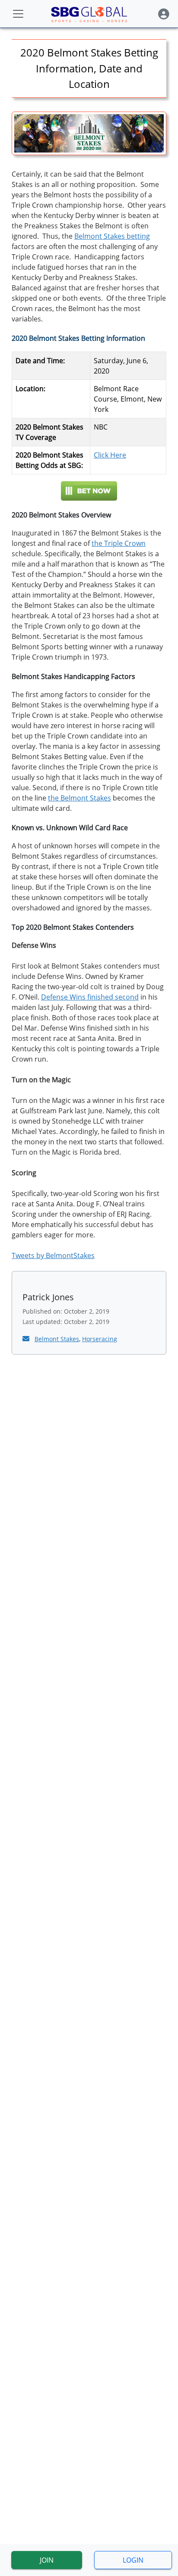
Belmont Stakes (57, 1339)
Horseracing (100, 1339)
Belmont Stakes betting (112, 236)
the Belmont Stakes (79, 798)
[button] (164, 14)
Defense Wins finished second (90, 997)
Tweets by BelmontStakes (53, 1255)
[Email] (27, 1339)
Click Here (110, 455)
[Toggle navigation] (18, 14)
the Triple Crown (119, 543)
